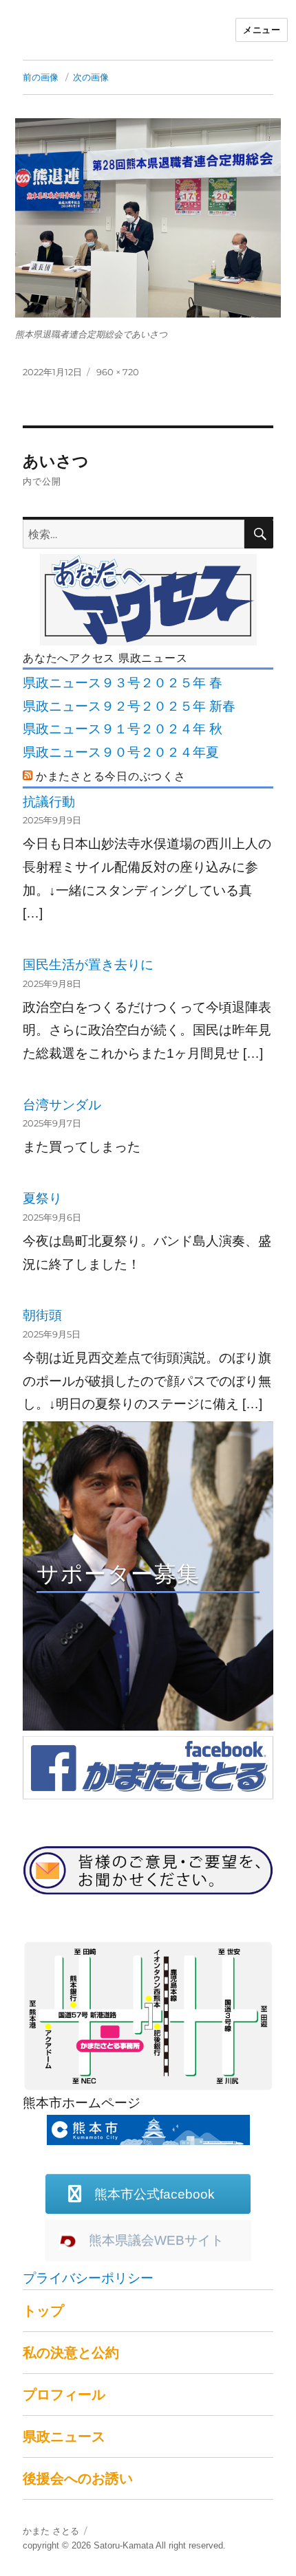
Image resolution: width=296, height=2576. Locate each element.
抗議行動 (49, 802)
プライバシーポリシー (88, 2278)
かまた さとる (51, 2531)
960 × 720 (118, 372)
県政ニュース (64, 2436)
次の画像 (91, 77)
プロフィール (64, 2395)
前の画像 (41, 77)
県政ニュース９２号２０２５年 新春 (129, 706)
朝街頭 (42, 1315)
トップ (43, 2311)
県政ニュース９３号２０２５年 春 (123, 683)
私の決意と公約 (71, 2353)
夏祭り (42, 1198)
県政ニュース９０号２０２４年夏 (121, 752)
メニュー (262, 30)
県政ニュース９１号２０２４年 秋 (123, 729)
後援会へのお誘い (78, 2478)
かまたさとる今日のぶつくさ (111, 776)
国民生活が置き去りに (88, 965)
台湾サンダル (62, 1105)
